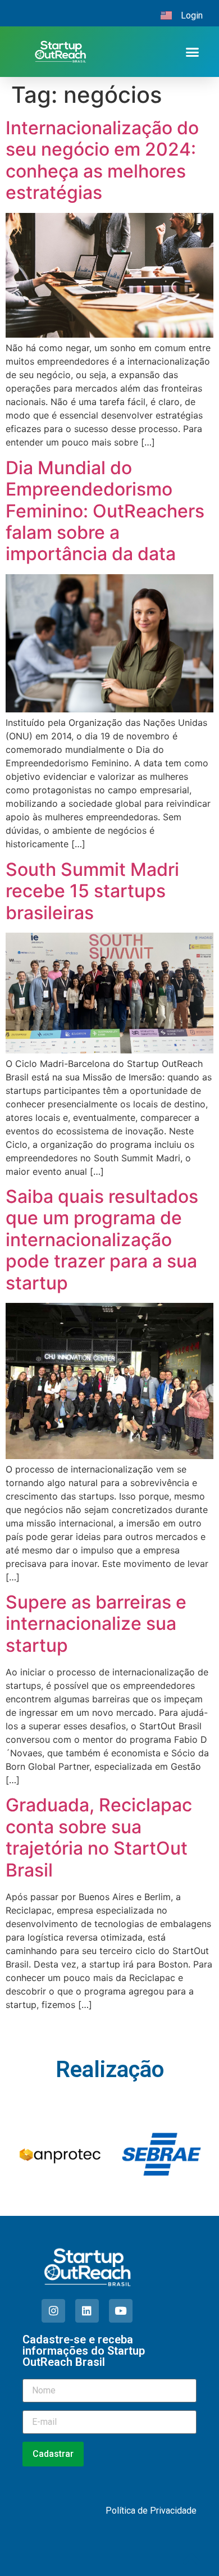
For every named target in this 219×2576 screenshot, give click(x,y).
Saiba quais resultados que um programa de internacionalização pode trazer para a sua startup (102, 1240)
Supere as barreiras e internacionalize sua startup (96, 1624)
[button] (192, 52)
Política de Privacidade (151, 2511)
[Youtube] (121, 2311)
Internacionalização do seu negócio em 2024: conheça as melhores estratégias (102, 160)
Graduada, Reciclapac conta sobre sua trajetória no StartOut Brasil (99, 1837)
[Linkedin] (87, 2311)
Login (192, 15)
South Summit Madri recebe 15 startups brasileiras (92, 891)
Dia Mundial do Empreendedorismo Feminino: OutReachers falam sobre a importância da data (105, 511)
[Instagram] (53, 2311)
